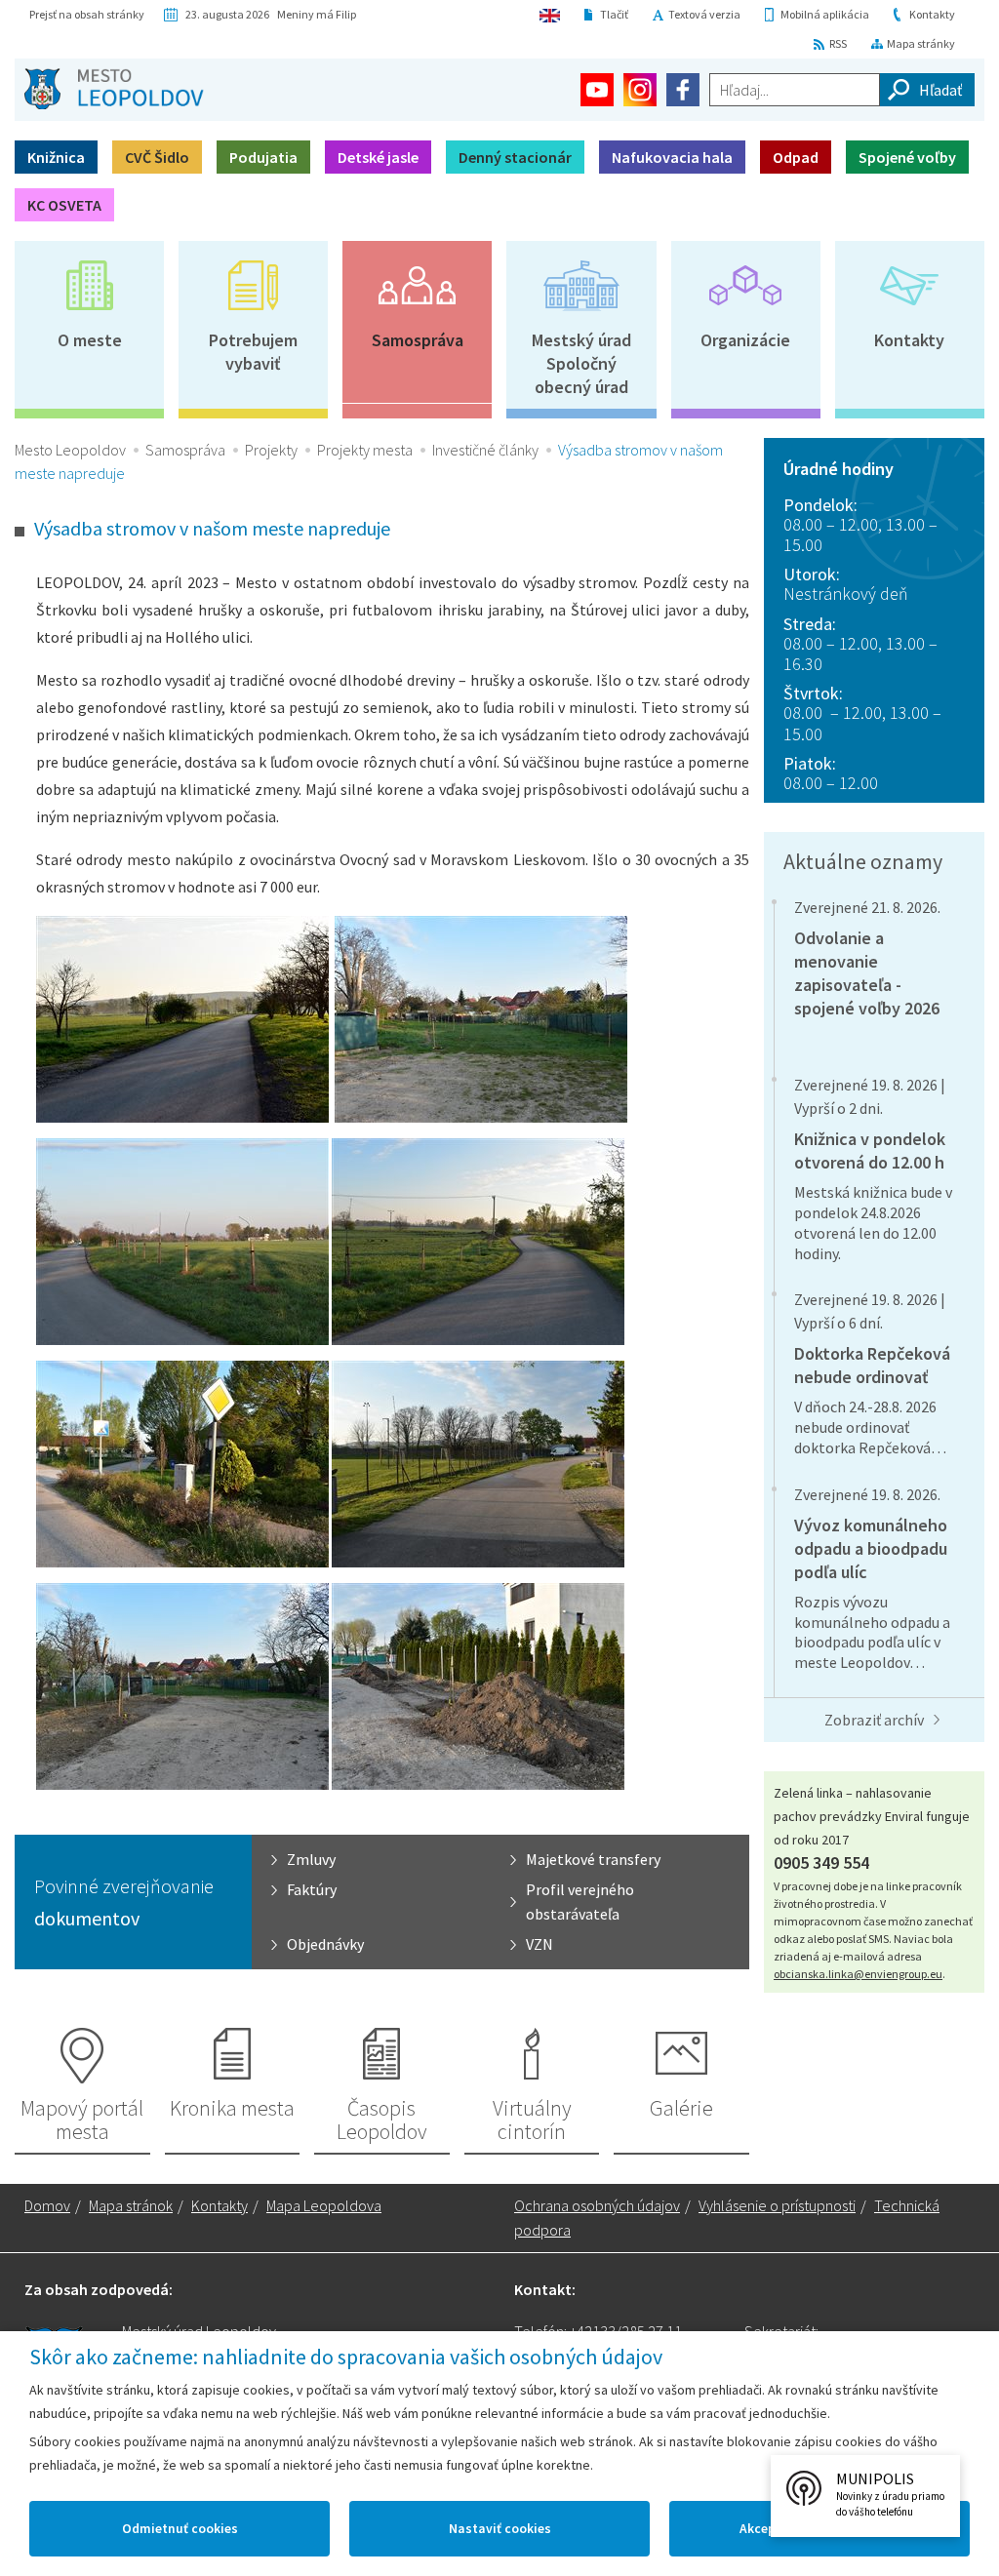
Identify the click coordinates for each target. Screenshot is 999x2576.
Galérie (681, 2108)
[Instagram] (640, 90)
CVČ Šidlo (157, 157)
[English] (550, 15)
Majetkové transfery (593, 1859)
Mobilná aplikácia (825, 14)
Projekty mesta (365, 450)
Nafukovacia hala (672, 157)
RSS (838, 43)
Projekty (271, 450)
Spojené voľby (907, 157)
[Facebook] (683, 90)
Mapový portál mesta (82, 2120)
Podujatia (263, 157)
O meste (90, 340)
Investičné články (485, 450)
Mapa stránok (131, 2205)
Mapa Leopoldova (324, 2205)
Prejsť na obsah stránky (87, 14)
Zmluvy (311, 1859)
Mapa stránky (921, 43)
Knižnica (56, 157)
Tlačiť (614, 14)
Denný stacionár (515, 157)
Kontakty (932, 14)
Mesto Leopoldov (70, 450)
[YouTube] (597, 90)
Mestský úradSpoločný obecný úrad (581, 363)
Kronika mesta (232, 2108)
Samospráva (418, 340)
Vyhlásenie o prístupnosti (777, 2205)
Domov (47, 2205)
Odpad (796, 157)
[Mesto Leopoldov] (114, 89)
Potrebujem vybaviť (253, 352)
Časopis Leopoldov (382, 2120)
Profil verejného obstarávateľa (580, 1902)
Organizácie (745, 340)
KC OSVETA (64, 205)
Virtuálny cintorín (532, 2120)
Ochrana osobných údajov (597, 2205)
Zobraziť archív (874, 1720)
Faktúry (312, 1889)
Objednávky (325, 1944)
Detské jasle (378, 157)
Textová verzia (704, 14)
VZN (539, 1944)
